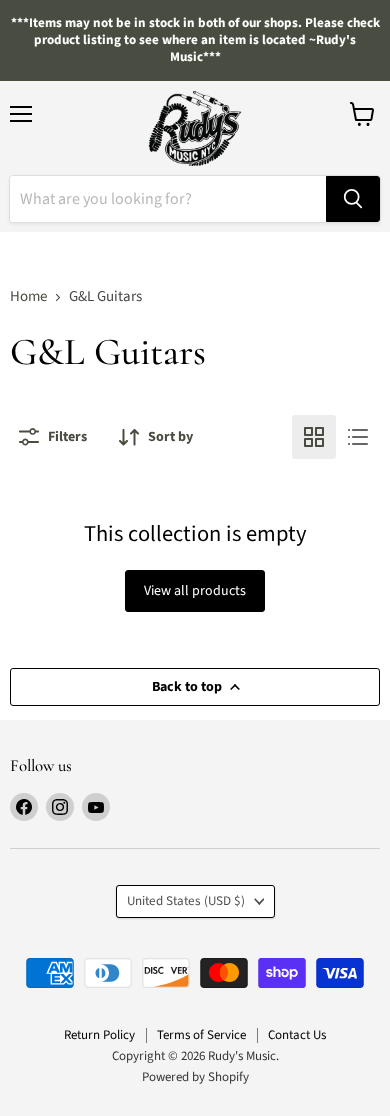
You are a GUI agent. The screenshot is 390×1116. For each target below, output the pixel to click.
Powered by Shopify (195, 1077)
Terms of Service (201, 1035)
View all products (195, 591)
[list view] (358, 437)
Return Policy (99, 1035)
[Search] (353, 199)
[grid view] (314, 437)
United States (186, 901)
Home (28, 296)
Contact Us (297, 1035)
